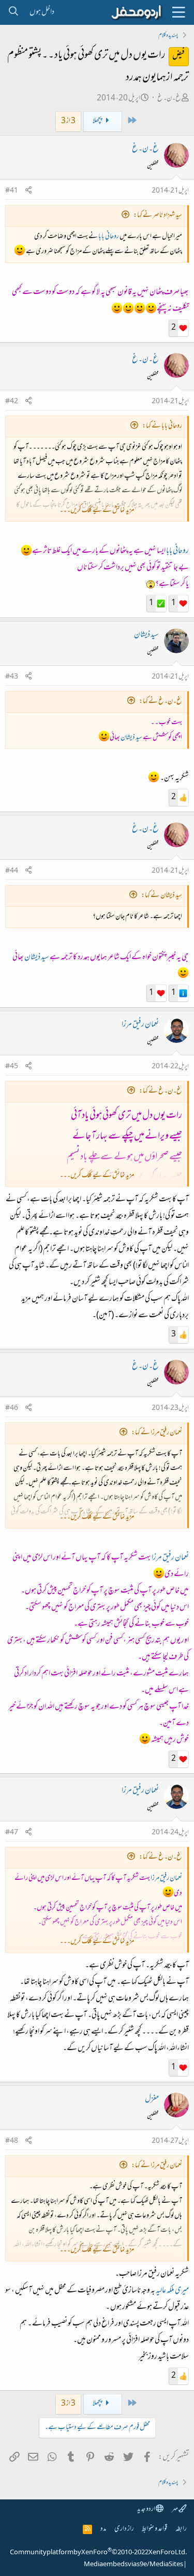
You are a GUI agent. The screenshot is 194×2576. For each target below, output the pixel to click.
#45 (12, 1067)
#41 (12, 191)
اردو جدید (146, 2509)
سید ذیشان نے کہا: (162, 896)
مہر (175, 2509)
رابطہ (181, 2529)
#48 (12, 2141)
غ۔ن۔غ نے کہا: (161, 702)
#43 (12, 677)
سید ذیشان (146, 635)
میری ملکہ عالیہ (172, 2291)
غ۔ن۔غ (169, 99)
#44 (12, 871)
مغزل (152, 2099)
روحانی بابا (109, 237)
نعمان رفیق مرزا (140, 1025)
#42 (12, 402)
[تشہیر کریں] (28, 191)
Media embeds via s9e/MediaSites (133, 2565)
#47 (12, 1833)
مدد (103, 2529)
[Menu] (178, 12)
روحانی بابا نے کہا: (162, 426)
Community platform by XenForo (98, 2553)
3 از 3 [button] (68, 121)
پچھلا (98, 121)
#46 (12, 1408)
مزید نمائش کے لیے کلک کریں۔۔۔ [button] (97, 511)
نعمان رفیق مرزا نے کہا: (157, 1433)
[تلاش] (13, 12)
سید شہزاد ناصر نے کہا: (158, 216)
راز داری (124, 2529)
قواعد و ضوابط (154, 2529)
